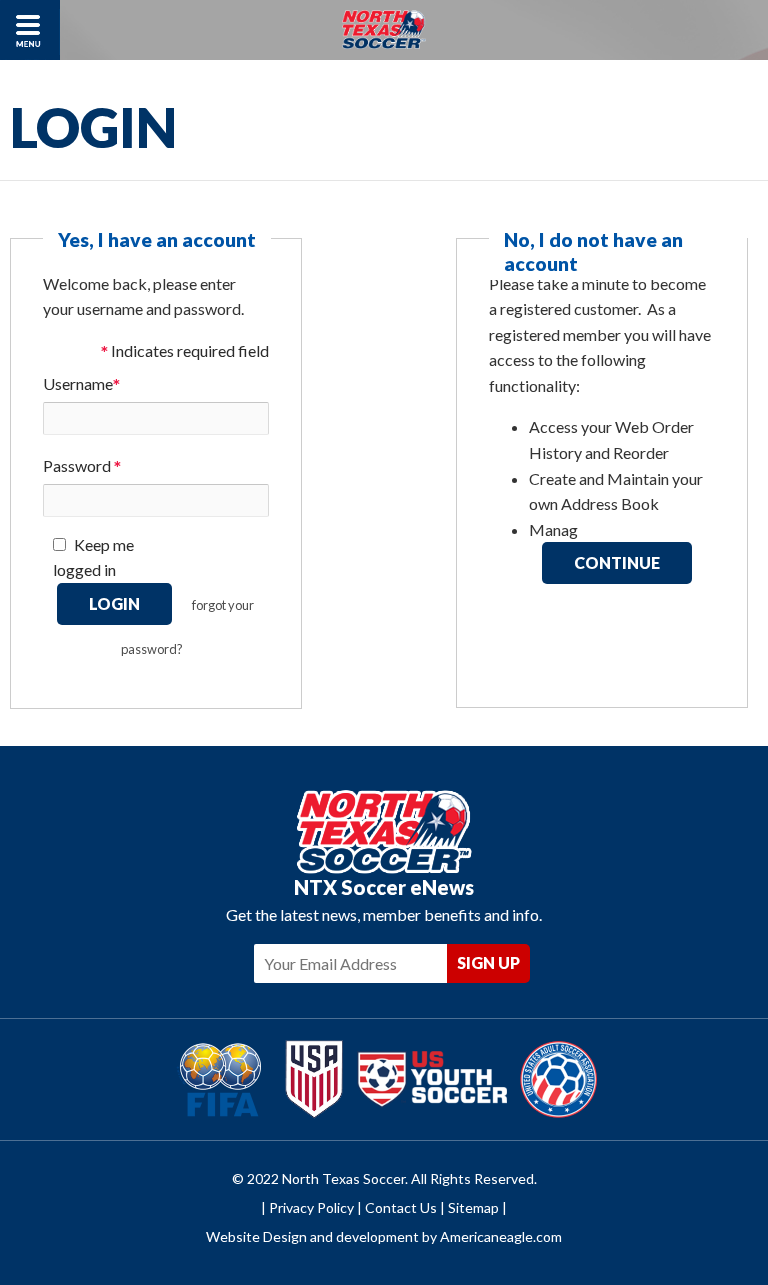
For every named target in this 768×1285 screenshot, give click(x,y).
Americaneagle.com (501, 1236)
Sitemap (473, 1207)
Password (82, 467)
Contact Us (401, 1207)
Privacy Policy (311, 1207)
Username (81, 385)
